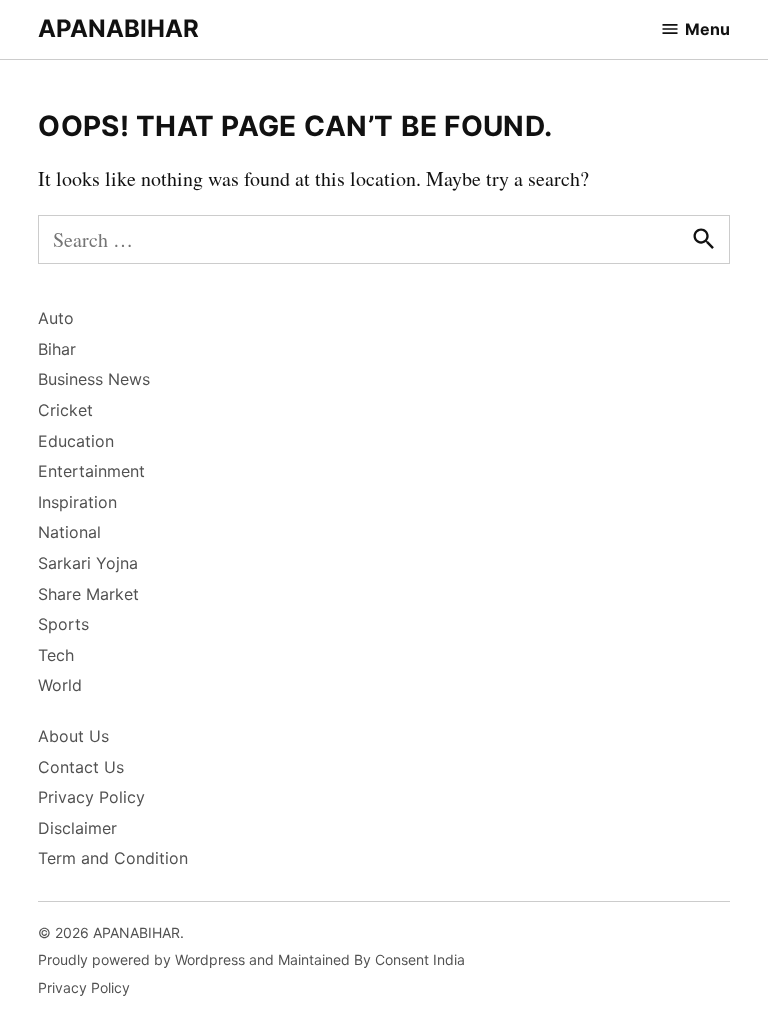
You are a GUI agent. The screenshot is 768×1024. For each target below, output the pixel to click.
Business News (94, 379)
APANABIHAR (118, 28)
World (60, 685)
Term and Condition (113, 858)
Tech (56, 655)
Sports (63, 624)
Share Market (88, 594)
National (69, 532)
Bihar (57, 349)
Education (76, 441)
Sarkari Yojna (88, 563)
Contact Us (81, 767)
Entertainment (91, 471)
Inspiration (77, 502)
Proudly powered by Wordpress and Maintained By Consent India (251, 959)
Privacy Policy (91, 797)
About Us (73, 736)
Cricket (65, 410)
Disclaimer (77, 828)
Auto (56, 318)
